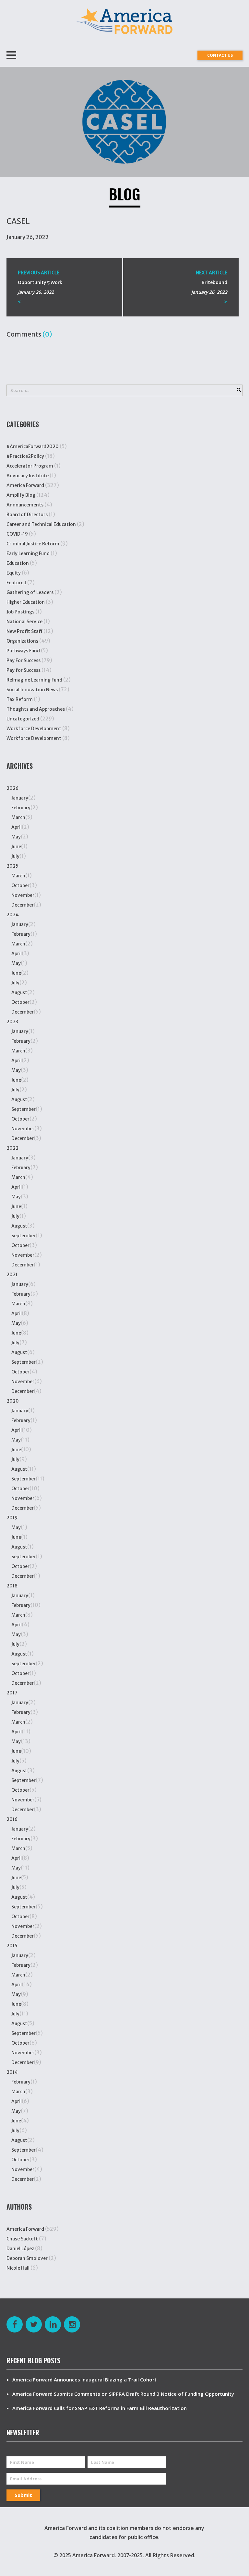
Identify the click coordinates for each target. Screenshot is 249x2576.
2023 (12, 1022)
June (16, 847)
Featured (16, 583)
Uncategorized (23, 719)
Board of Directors (27, 515)
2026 (12, 788)
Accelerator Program (30, 466)
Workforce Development (34, 729)
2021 (12, 1275)
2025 (12, 866)
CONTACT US (220, 55)
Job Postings (20, 612)
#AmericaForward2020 (33, 446)
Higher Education (26, 602)
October (20, 885)
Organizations (22, 641)
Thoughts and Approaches (36, 709)
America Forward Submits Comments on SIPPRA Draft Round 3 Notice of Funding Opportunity (123, 2394)
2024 (13, 915)
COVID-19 (17, 534)
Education (18, 563)
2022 (12, 1148)
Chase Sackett (22, 2239)
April (17, 827)
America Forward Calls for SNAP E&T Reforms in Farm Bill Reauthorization (100, 2408)
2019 (12, 1518)
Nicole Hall (18, 2268)
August (19, 992)
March (18, 817)
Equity (14, 573)
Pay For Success (24, 660)
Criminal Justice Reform (33, 544)
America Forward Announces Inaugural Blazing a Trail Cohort (84, 2380)
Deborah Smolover (27, 2258)
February (21, 808)
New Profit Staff (24, 631)
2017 (12, 1693)
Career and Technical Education (41, 524)
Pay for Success (24, 670)
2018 (12, 1586)
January (20, 798)
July (15, 856)
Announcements (25, 505)
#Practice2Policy (25, 456)
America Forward (25, 485)
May (16, 837)
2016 (12, 1819)
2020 (13, 1401)
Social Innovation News (32, 690)
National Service (24, 622)
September (24, 1109)
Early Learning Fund (28, 553)
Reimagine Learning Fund (34, 680)
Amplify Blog (21, 495)
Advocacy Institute (28, 476)
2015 (12, 1946)
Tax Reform (20, 699)
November (23, 895)
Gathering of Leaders (30, 592)
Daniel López (20, 2249)
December (23, 905)
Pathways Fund (23, 651)
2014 (12, 2072)
